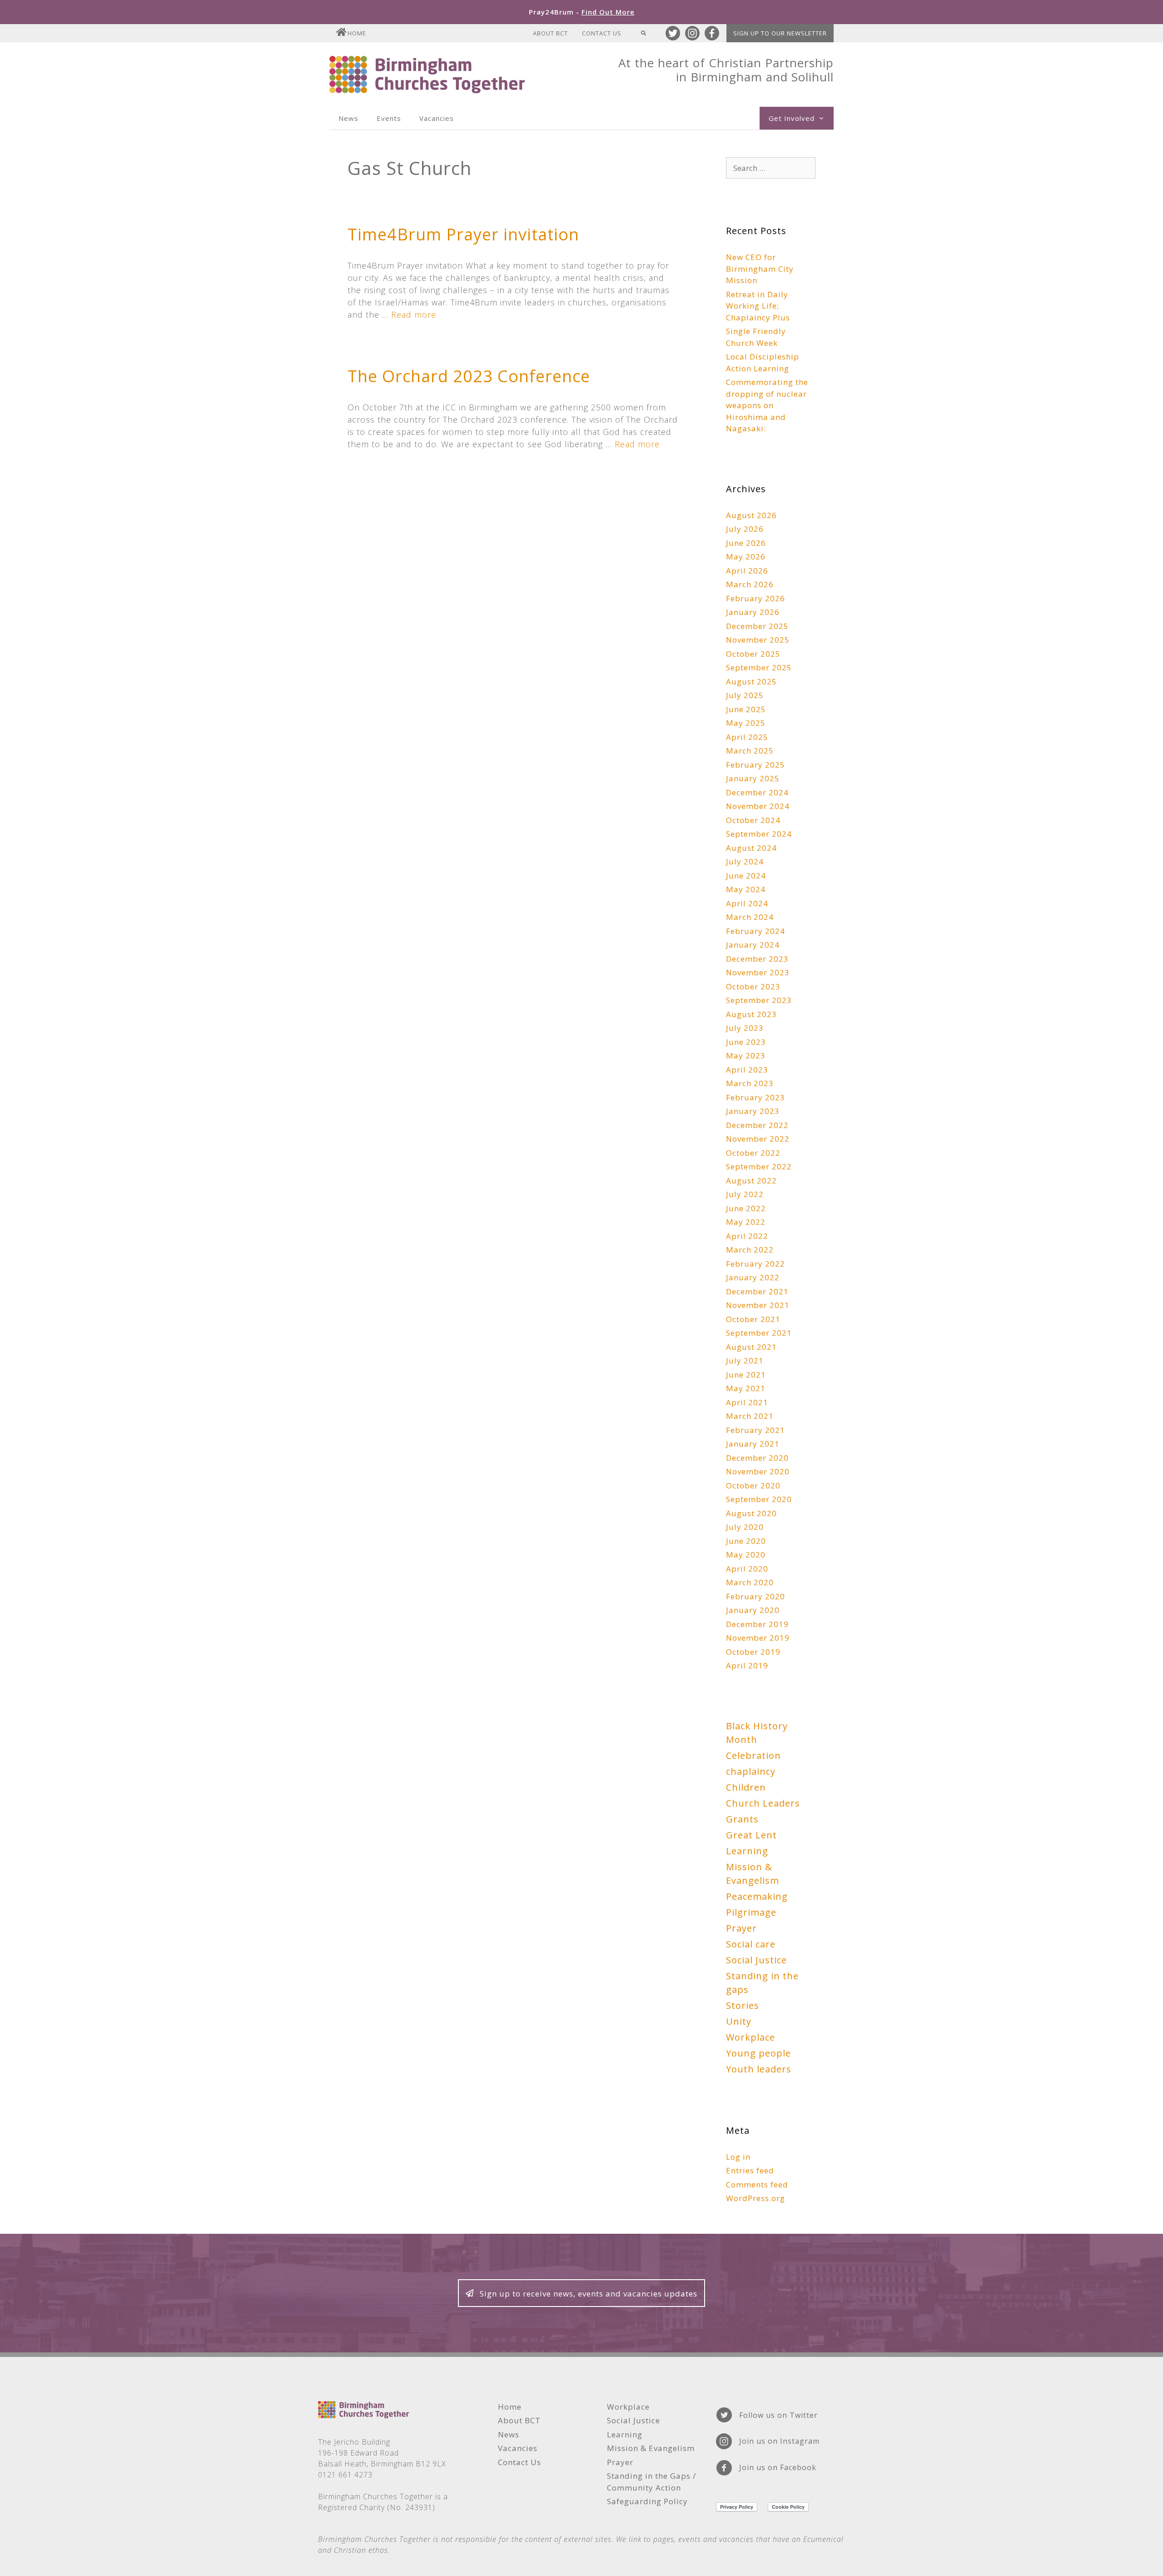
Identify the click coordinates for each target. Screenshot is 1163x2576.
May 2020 (746, 1555)
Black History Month (757, 1733)
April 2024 (747, 903)
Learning (747, 1851)
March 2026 (750, 584)
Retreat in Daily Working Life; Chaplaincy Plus (758, 306)
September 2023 (759, 1000)
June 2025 (746, 709)
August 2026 (751, 515)
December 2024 (757, 792)
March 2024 (750, 917)
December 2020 (757, 1458)
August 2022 (751, 1181)
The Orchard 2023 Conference (469, 376)
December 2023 (757, 959)
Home (357, 33)
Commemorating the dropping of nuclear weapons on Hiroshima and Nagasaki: (767, 405)
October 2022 (753, 1153)
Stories (743, 2005)
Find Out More (608, 12)
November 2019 (758, 1638)
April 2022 (747, 1236)
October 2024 (753, 820)
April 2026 (747, 571)
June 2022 (746, 1208)
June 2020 (746, 1541)
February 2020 (755, 1596)
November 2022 (758, 1139)
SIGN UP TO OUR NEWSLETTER (780, 33)
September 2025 (759, 667)
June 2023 (746, 1042)
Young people (758, 2053)
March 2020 (750, 1582)
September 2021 (759, 1333)
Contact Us (602, 33)
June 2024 (746, 876)
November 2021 (758, 1305)
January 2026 (753, 612)
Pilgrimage (751, 1912)
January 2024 (753, 945)
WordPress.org (755, 2198)
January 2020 (753, 1610)
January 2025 (753, 778)
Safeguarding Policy (647, 2501)
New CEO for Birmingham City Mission (760, 269)
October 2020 (753, 1485)
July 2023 (745, 1028)
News (348, 118)
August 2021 (751, 1347)
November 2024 (758, 806)
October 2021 (753, 1319)
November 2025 (758, 640)
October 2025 (753, 654)
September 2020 (759, 1499)
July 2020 (745, 1527)
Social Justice (756, 1960)
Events (389, 118)
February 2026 (755, 598)
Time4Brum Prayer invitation (463, 234)
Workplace (750, 2037)
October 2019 (753, 1652)
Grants (742, 1819)
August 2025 (751, 681)
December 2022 (757, 1125)
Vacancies (437, 118)
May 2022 (746, 1222)
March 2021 (750, 1416)
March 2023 (750, 1083)
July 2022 (745, 1194)
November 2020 (758, 1471)
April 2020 (747, 1569)
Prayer (741, 1928)
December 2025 (757, 626)
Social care (751, 1944)
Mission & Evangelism (753, 1874)
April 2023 (747, 1070)
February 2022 (755, 1264)
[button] (581, 2293)
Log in (738, 2157)
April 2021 (747, 1402)
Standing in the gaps (762, 1983)
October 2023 (753, 986)
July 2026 (745, 529)
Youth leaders (759, 2069)
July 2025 (745, 695)
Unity (739, 2021)
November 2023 (758, 972)
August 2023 (751, 1014)
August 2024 (751, 848)
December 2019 (757, 1624)
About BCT (550, 33)
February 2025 (755, 765)
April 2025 (747, 737)
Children (746, 1787)
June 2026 (746, 543)
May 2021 (746, 1388)
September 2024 (759, 834)
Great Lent (751, 1835)
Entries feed (750, 2170)
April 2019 (747, 1665)
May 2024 (746, 889)
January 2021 (753, 1444)
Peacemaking (757, 1896)
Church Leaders (763, 1803)
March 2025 (750, 751)
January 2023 (753, 1111)
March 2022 (750, 1250)
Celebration (753, 1755)
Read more (414, 315)
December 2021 (757, 1291)
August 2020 (751, 1513)
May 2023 (746, 1056)
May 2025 (746, 723)
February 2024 (755, 931)
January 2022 (753, 1277)
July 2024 (745, 861)
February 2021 (755, 1430)
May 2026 (746, 557)
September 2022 (759, 1166)
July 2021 (745, 1360)
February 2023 (755, 1097)
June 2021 (746, 1375)
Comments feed (757, 2184)
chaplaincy (751, 1771)
